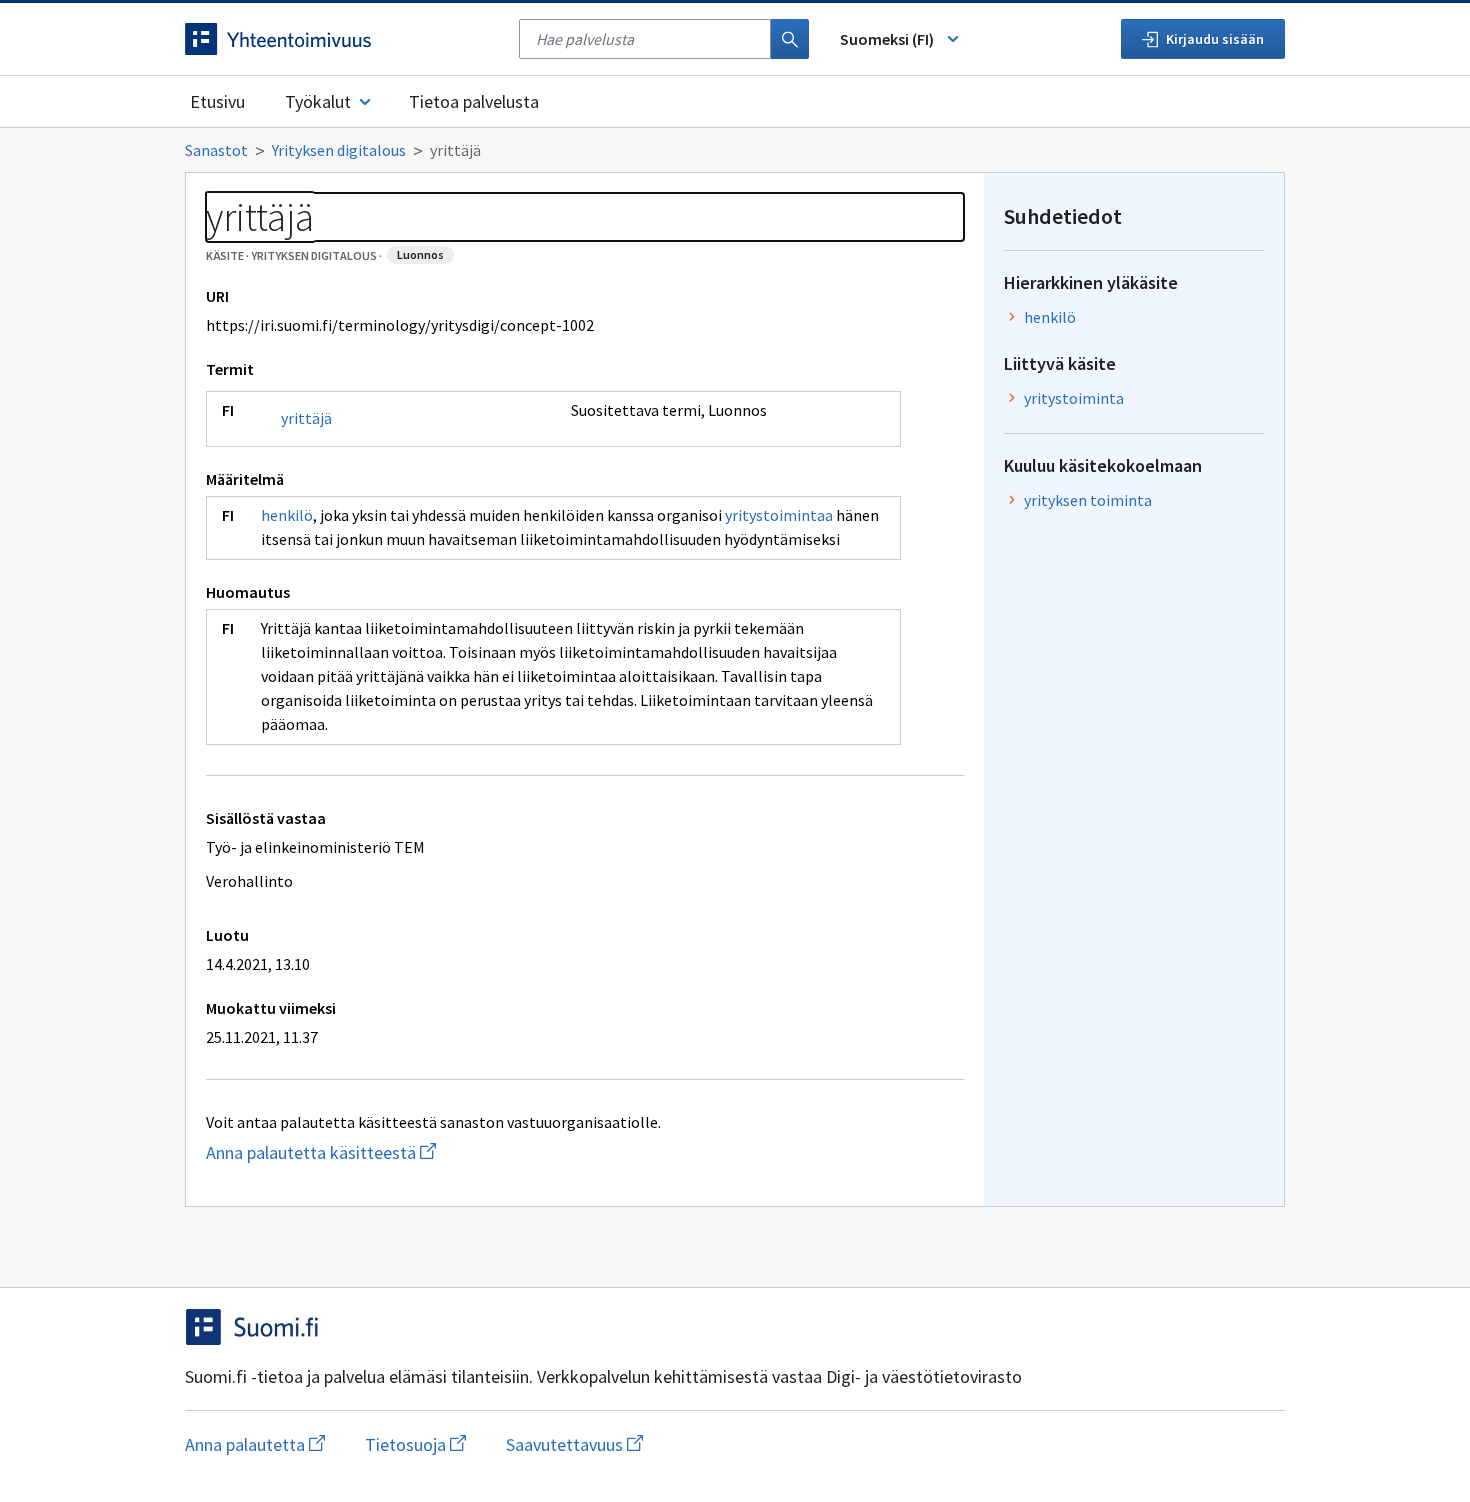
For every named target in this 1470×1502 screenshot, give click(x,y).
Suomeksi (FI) (887, 39)
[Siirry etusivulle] (342, 39)
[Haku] (790, 39)
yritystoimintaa (779, 515)
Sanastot (216, 150)
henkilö (287, 515)
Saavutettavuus (574, 1444)
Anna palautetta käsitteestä (400, 1152)
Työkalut (318, 101)
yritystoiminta (1074, 398)
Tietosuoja (415, 1444)
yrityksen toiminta (1088, 500)
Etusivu (217, 101)
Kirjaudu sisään (1215, 39)
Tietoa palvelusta (474, 101)
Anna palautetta (255, 1444)
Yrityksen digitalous (339, 150)
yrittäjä (306, 418)
